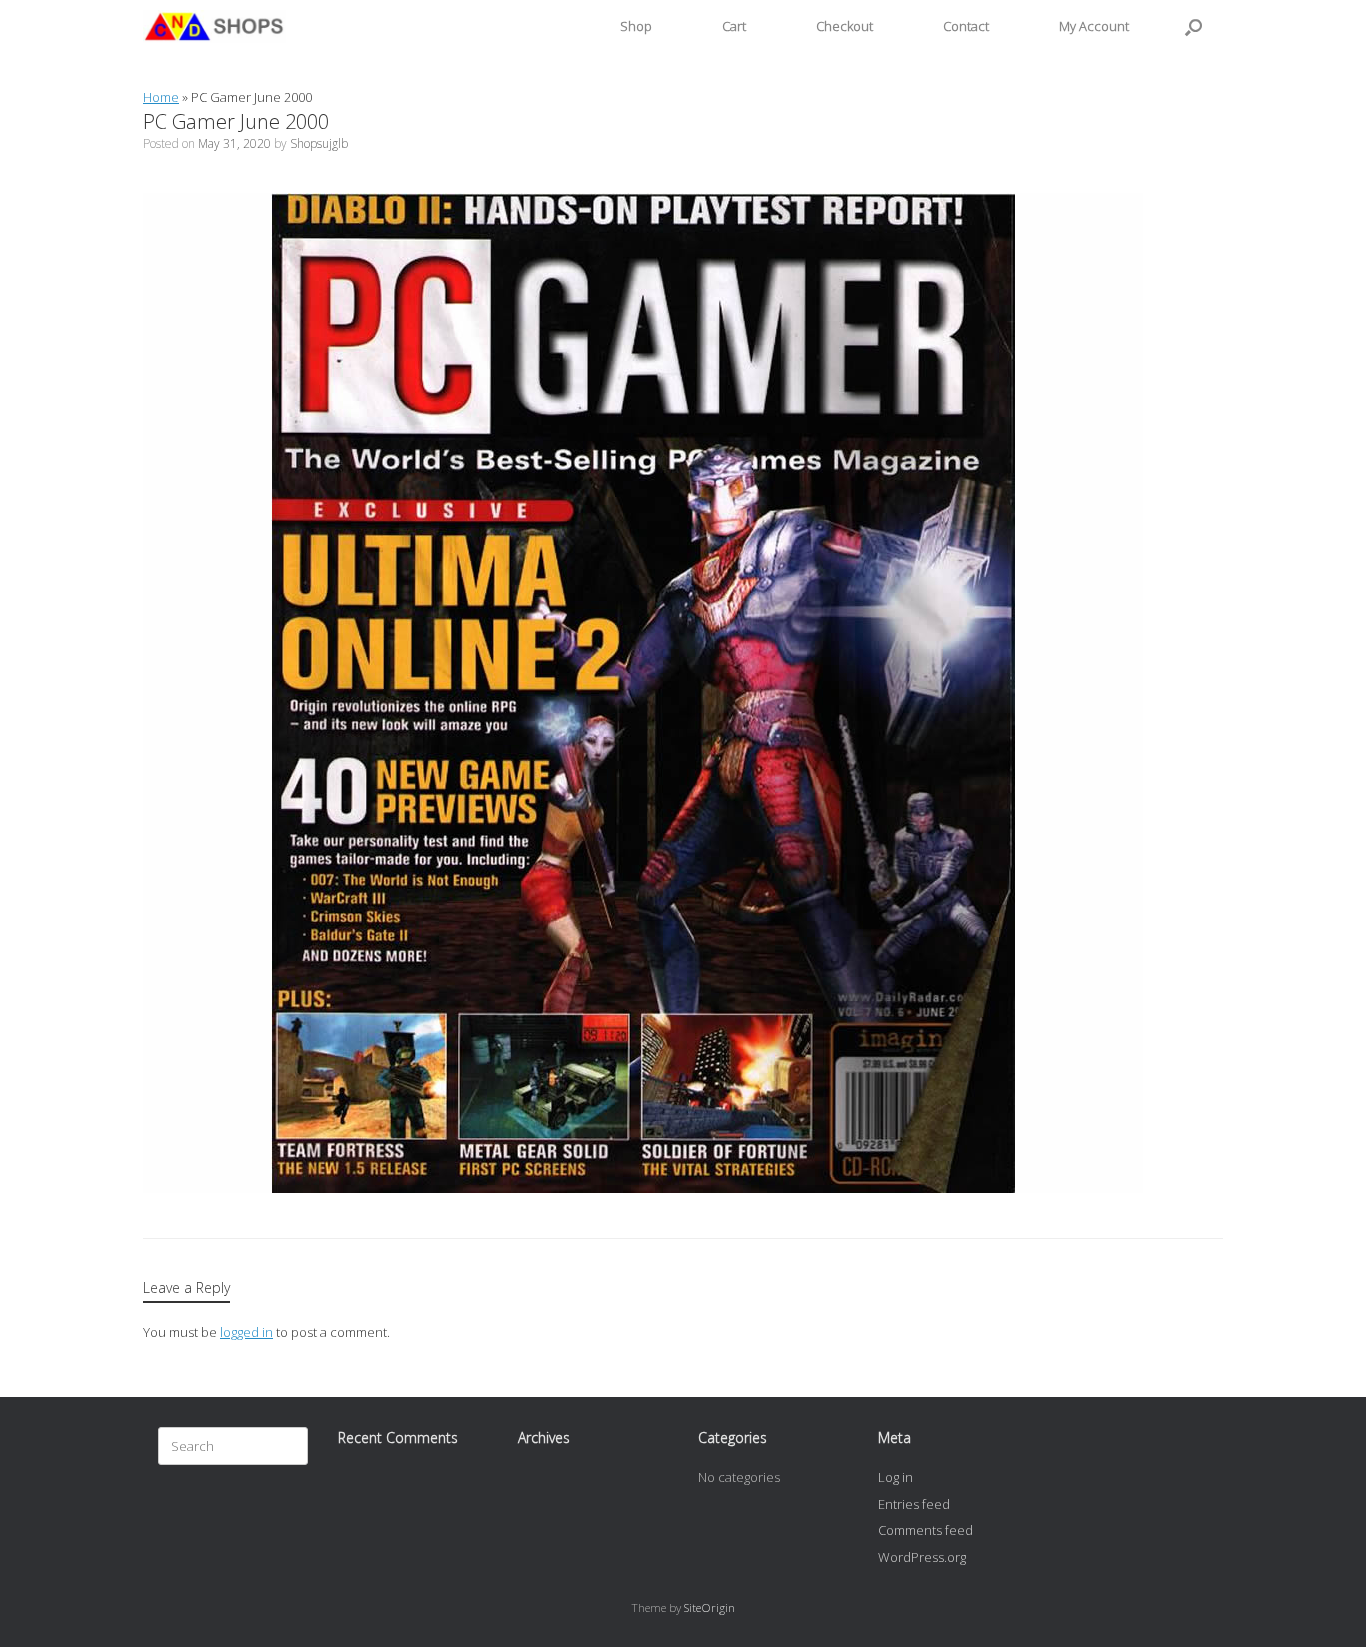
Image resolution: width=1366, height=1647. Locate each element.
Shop (636, 26)
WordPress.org (922, 1557)
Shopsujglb (319, 143)
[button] (1193, 26)
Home (161, 97)
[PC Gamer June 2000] (643, 1188)
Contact (966, 26)
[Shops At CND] (214, 26)
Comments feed (925, 1530)
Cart (734, 26)
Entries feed (914, 1504)
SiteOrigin (709, 1607)
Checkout (844, 26)
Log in (895, 1477)
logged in (246, 1332)
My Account (1094, 26)
